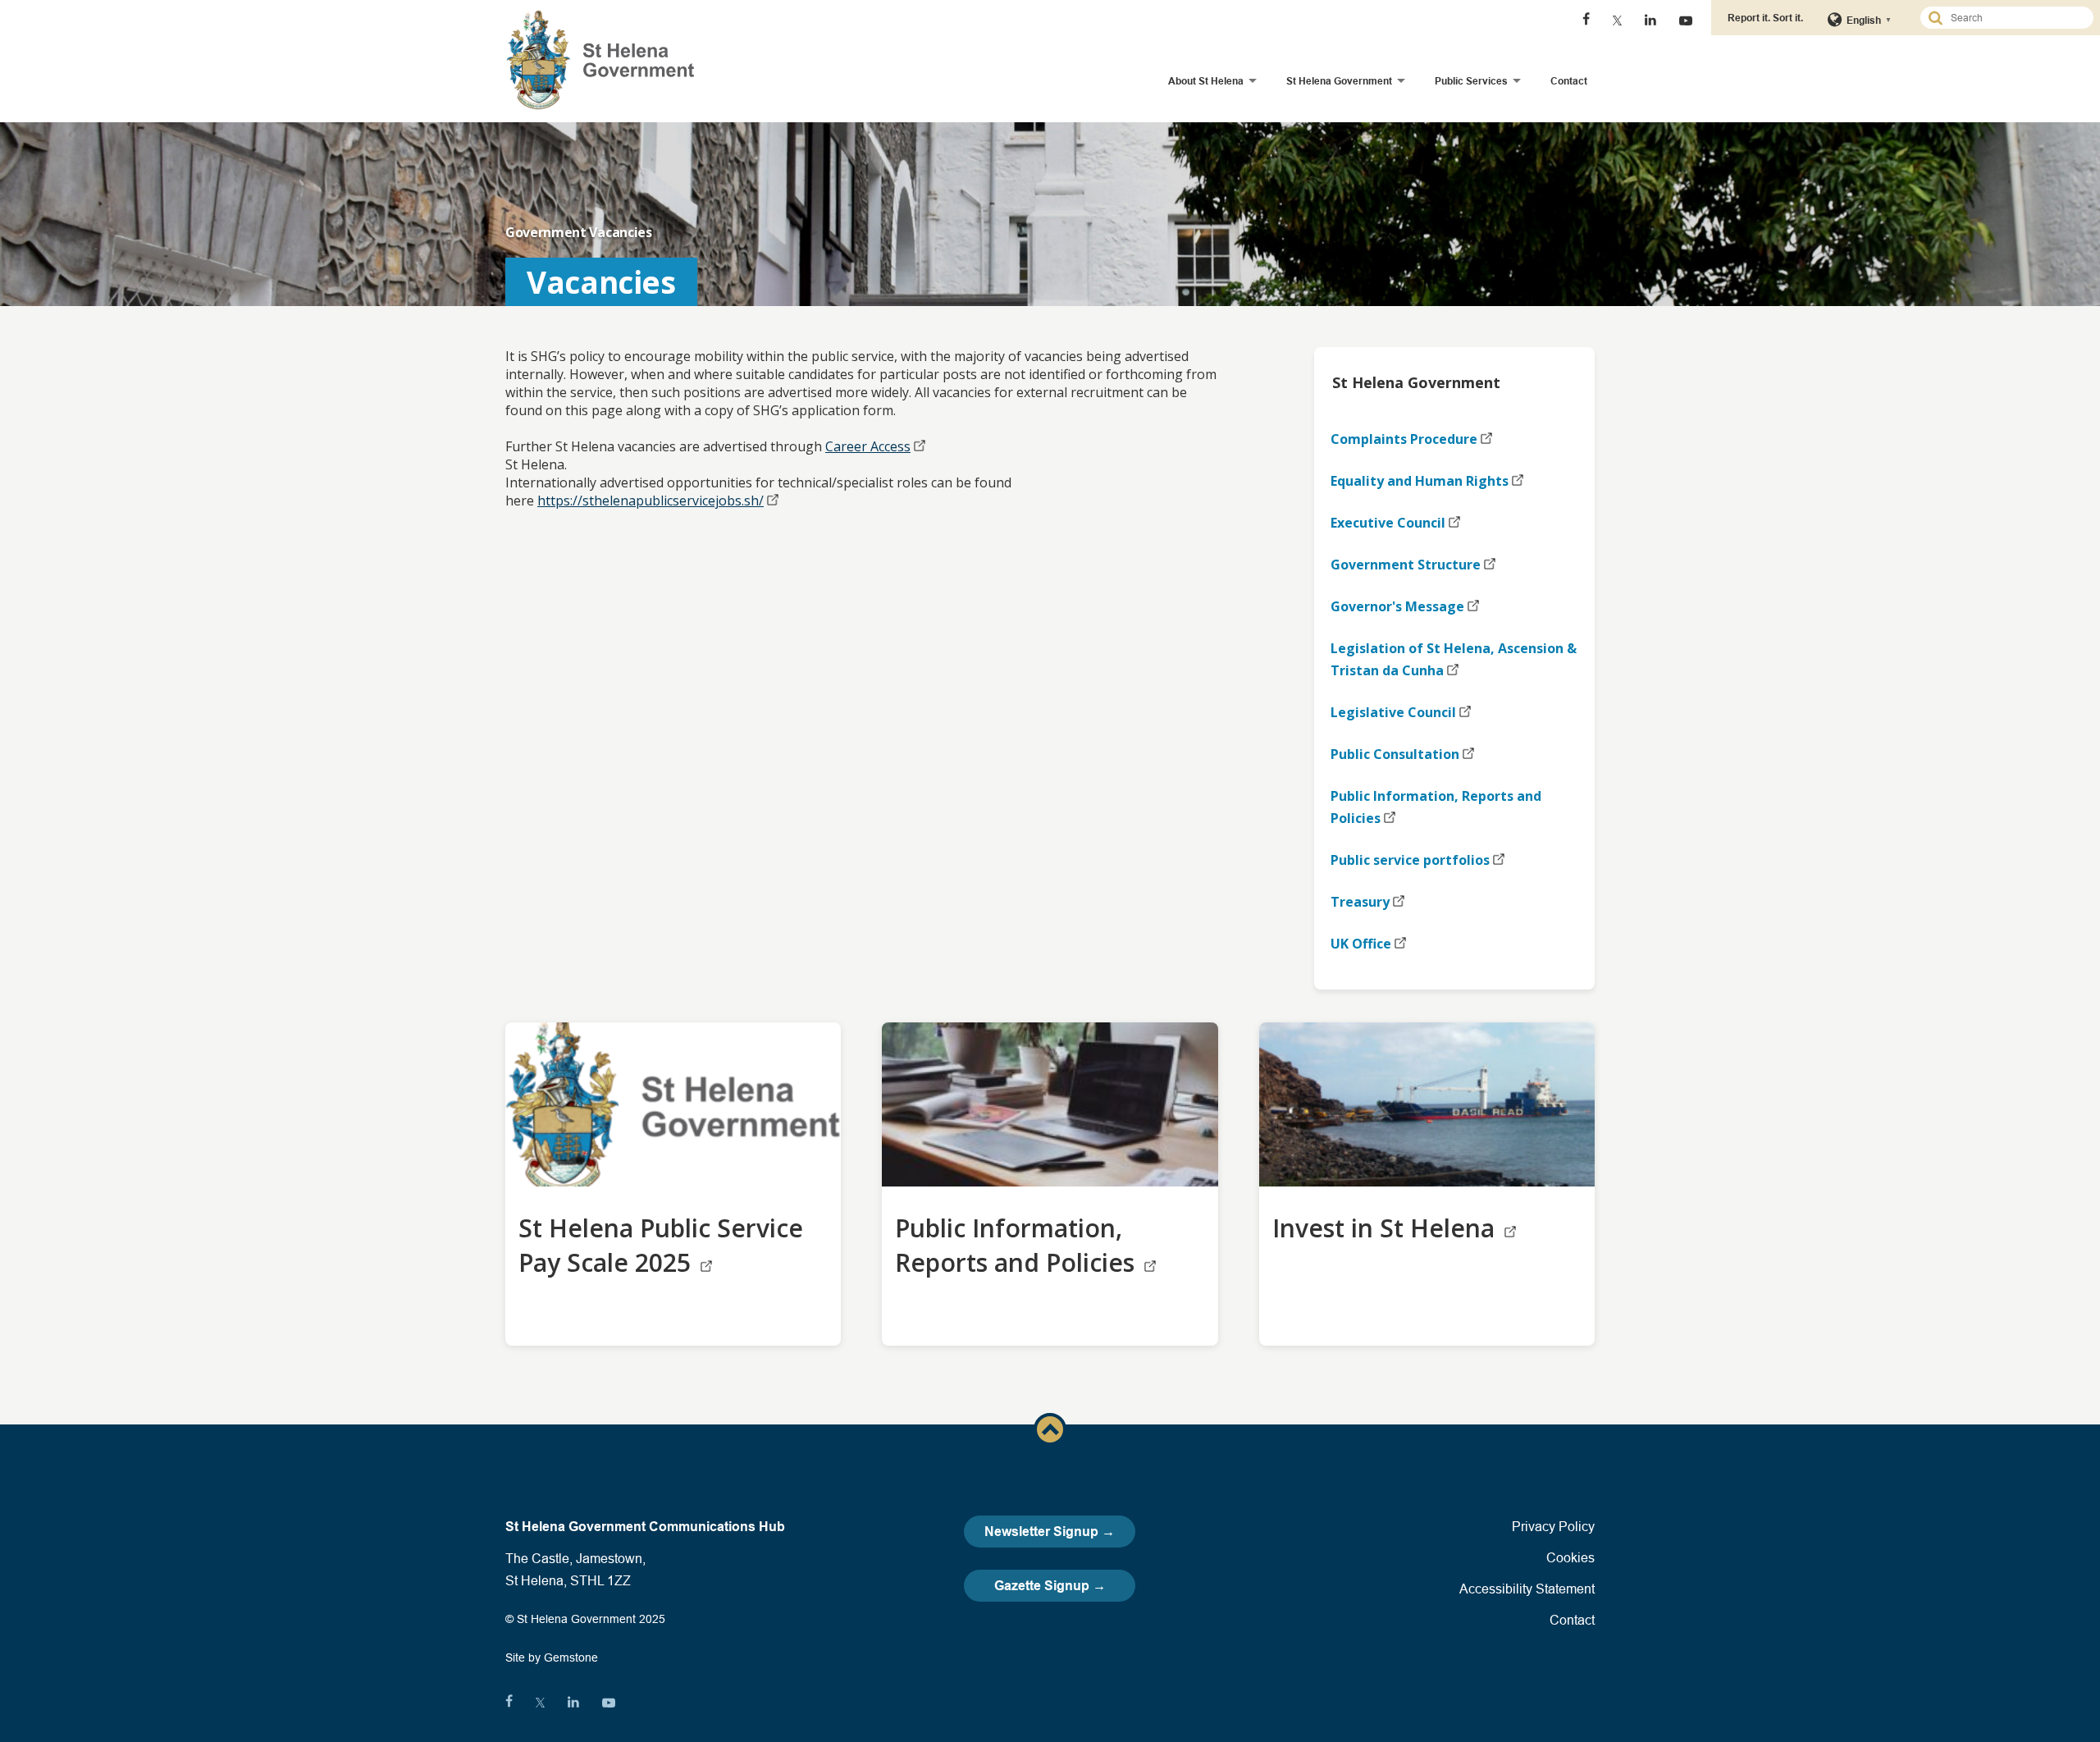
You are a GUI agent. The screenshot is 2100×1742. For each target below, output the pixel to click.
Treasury (1360, 902)
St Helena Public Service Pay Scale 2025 (661, 1245)
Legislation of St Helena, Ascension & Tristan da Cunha (1454, 659)
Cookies (1570, 1557)
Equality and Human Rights (1420, 481)
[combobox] (2014, 18)
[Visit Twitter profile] (1617, 21)
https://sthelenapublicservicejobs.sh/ (651, 501)
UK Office (1361, 944)
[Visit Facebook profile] (1586, 21)
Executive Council (1388, 523)
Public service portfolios (1410, 860)
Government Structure (1406, 565)
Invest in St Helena (1387, 1228)
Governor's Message (1397, 606)
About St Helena (1206, 81)
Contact (1569, 81)
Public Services (1471, 81)
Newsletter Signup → (1050, 1532)
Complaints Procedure (1404, 439)
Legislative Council (1393, 712)
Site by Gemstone (552, 1657)
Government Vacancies (579, 232)
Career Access (868, 446)
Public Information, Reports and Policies (1436, 807)
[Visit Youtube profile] (1686, 21)
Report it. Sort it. (1765, 18)
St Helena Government (1339, 81)
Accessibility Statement (1527, 1589)
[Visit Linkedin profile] (1650, 21)
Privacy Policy (1553, 1526)
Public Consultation (1395, 754)
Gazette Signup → (1050, 1586)
